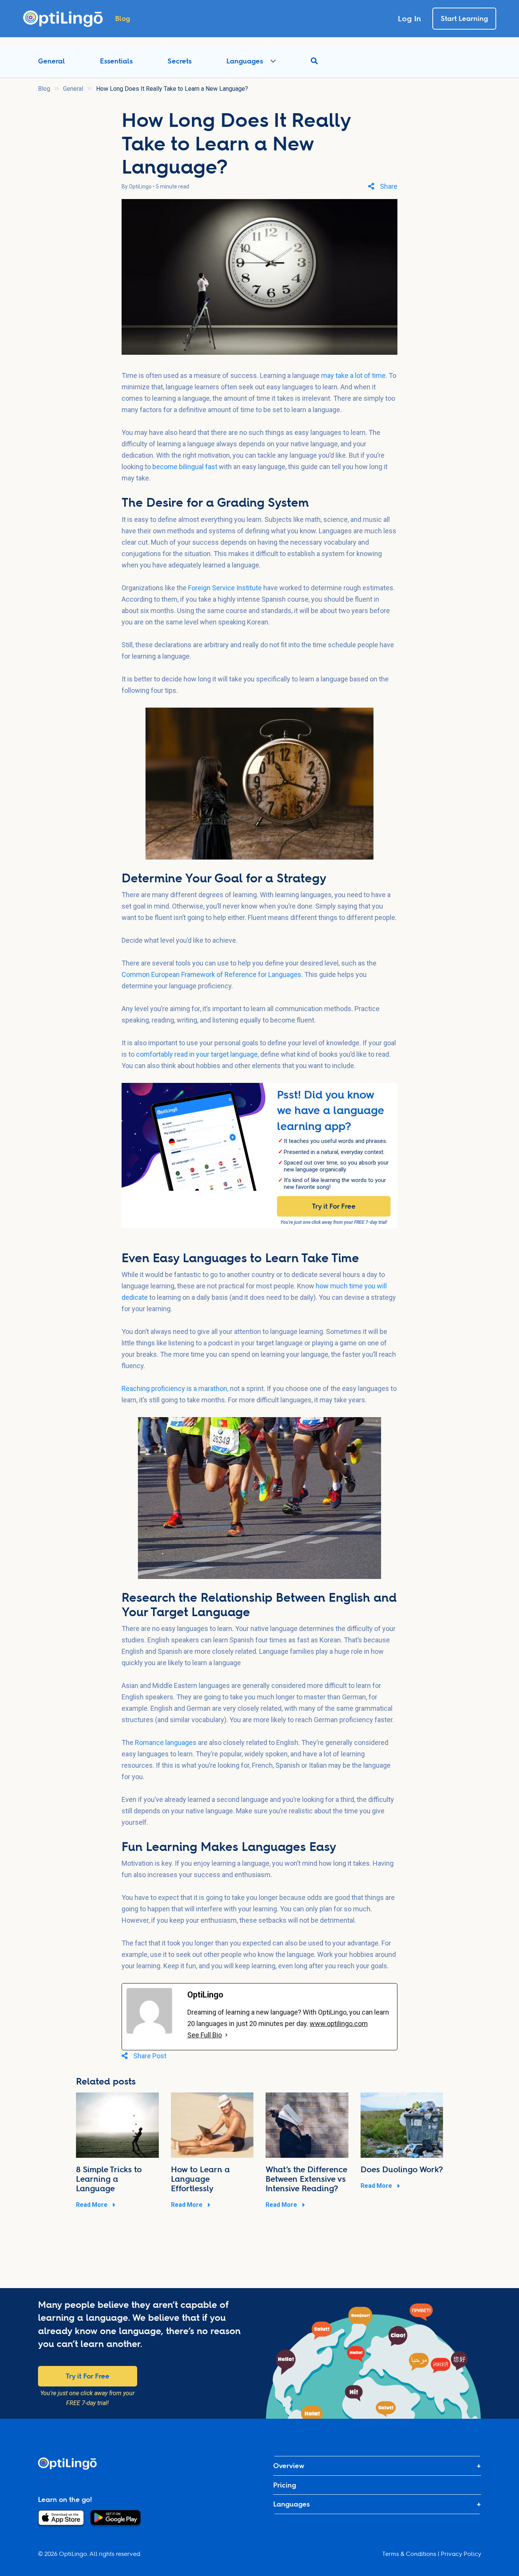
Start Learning (464, 18)
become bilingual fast (185, 467)
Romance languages (166, 1742)
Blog (44, 89)
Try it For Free (334, 1206)
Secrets (180, 61)
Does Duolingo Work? (402, 2169)
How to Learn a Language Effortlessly (200, 2179)
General (51, 61)
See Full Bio (205, 2035)
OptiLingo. (74, 2554)
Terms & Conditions (409, 2554)
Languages (245, 61)
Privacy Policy (461, 2554)
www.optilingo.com (339, 2024)
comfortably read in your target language (197, 1054)
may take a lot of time (353, 375)
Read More (93, 2205)
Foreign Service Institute (225, 588)
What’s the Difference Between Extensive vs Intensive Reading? (306, 2179)
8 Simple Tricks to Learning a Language (109, 2179)
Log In (409, 19)
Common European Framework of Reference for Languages (211, 974)
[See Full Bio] (226, 2035)
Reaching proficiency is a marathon (174, 1388)
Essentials (116, 61)
